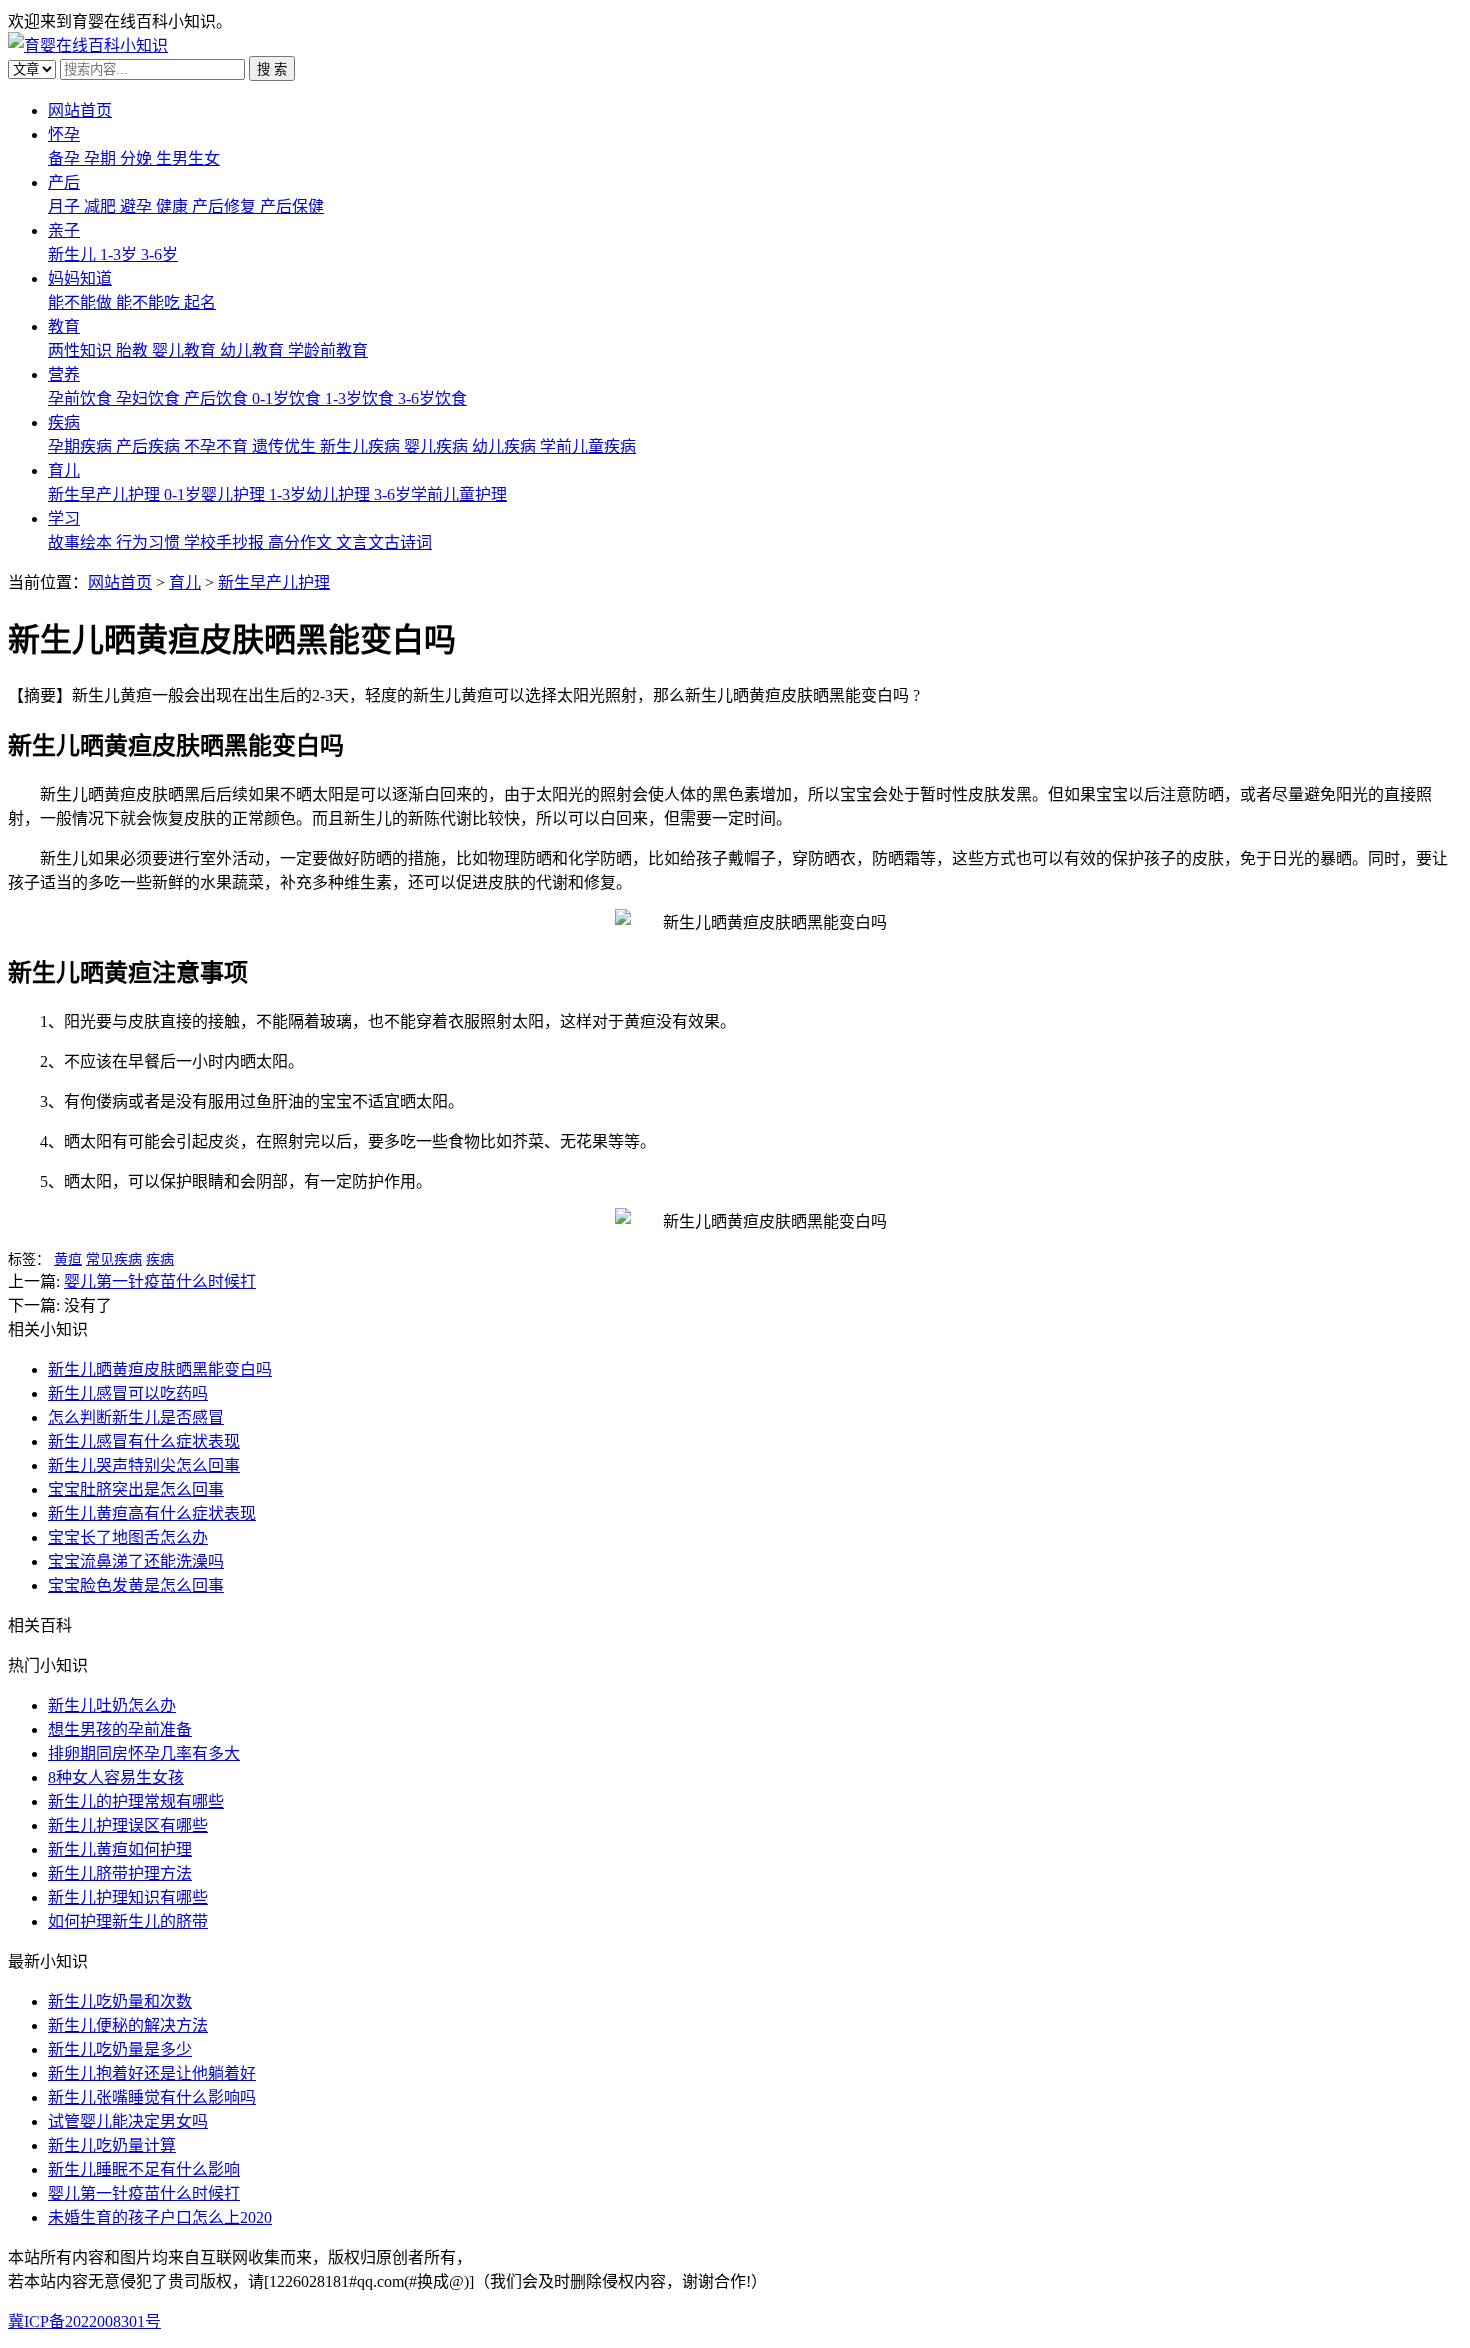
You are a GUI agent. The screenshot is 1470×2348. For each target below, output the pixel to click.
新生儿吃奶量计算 (112, 2145)
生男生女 (188, 158)
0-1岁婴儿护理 (216, 494)
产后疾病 (150, 446)
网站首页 (80, 110)
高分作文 (302, 542)
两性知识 (82, 350)
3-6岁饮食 (432, 398)
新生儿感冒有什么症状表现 (144, 1441)
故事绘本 (82, 542)
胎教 (134, 350)
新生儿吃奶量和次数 (120, 2001)
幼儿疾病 (506, 446)
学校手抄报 (226, 542)
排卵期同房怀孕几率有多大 (144, 1753)
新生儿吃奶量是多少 (120, 2049)
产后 (64, 182)
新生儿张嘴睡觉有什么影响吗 (152, 2097)
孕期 (102, 158)
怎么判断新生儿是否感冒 (136, 1417)
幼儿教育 (254, 350)
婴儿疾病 (438, 446)
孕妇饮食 (150, 398)
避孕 (138, 206)
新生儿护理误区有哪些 (128, 1825)
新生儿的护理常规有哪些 (136, 1801)
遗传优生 (286, 446)
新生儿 (74, 254)
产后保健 (292, 206)
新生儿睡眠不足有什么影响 (144, 2169)
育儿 (64, 470)
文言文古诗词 (384, 542)
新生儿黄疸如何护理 (120, 1849)
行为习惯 (150, 542)
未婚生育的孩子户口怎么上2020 (160, 2217)
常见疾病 (114, 1259)
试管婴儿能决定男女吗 (128, 2121)
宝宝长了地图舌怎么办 (128, 1537)
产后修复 (226, 206)
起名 (200, 302)
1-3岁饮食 (361, 398)
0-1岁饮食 (288, 398)
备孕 (66, 158)
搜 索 (272, 69)
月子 (66, 206)
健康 (174, 206)
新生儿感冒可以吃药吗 (128, 1393)
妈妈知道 (80, 278)
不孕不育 (218, 446)
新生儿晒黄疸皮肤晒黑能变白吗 (160, 1369)
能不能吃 (150, 302)
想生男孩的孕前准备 (120, 1729)
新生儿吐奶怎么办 (112, 1705)
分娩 (138, 158)
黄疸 (68, 1259)
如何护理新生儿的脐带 (128, 1921)
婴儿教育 (186, 350)
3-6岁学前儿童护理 (440, 494)
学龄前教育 (328, 350)
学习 (64, 518)
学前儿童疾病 (588, 446)
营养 (64, 374)
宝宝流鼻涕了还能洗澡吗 (136, 1561)
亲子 (64, 230)
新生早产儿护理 (106, 494)
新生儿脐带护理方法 (120, 1873)
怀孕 (64, 134)
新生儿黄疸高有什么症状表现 (152, 1513)
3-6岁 (159, 254)
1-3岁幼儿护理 (321, 494)
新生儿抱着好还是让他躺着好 (152, 2073)
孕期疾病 (82, 446)
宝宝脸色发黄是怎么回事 (136, 1585)
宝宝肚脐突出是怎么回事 (136, 1489)
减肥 (102, 206)
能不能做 (82, 302)
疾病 (64, 422)
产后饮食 (218, 398)
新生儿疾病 (362, 446)
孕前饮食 (82, 398)
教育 (64, 326)
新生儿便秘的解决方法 (128, 2025)
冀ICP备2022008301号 (84, 2321)
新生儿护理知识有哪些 (128, 1897)
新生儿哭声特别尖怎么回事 (144, 1465)
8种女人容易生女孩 (116, 1777)
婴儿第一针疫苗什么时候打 (160, 1281)
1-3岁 (120, 254)
